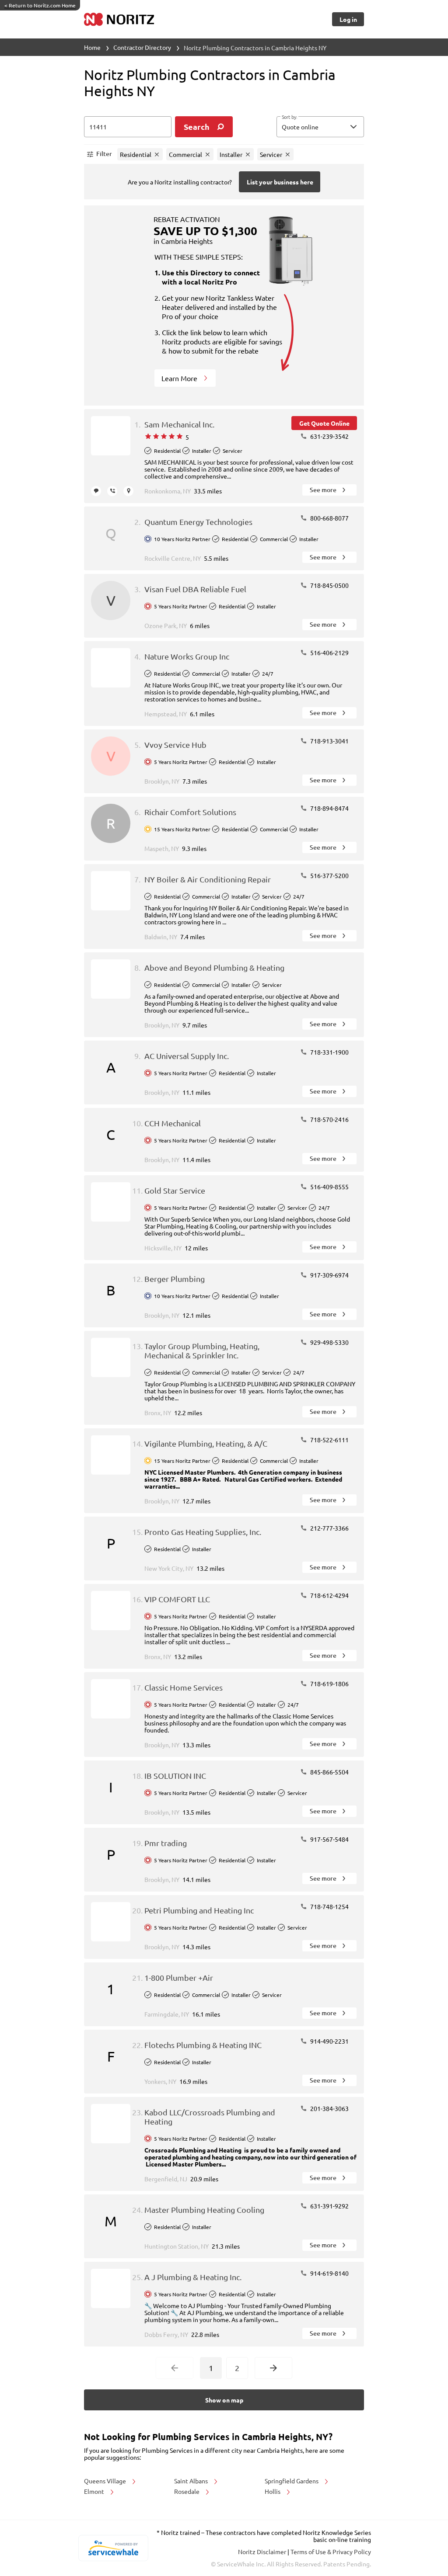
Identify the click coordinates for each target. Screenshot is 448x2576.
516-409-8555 (329, 1187)
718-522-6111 (329, 1440)
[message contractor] (96, 491)
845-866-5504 (329, 1772)
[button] (320, 127)
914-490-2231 (329, 2041)
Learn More (180, 378)
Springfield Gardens (292, 2481)
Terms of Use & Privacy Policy (331, 2552)
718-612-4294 (329, 1595)
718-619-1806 (329, 1684)
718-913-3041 (329, 741)
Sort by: (289, 117)
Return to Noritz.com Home (40, 5)
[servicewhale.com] (113, 2548)
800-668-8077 (329, 518)
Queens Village (106, 2481)
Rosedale (187, 2491)
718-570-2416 (329, 1119)
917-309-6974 (329, 1275)
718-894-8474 (329, 808)
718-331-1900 (329, 1052)
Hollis (273, 2491)
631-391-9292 (329, 2206)
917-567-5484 (329, 1839)
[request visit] (128, 491)
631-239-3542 (329, 436)
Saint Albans (192, 2481)
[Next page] (273, 2368)
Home (92, 47)
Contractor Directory (142, 47)
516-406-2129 (329, 653)
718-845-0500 (329, 585)
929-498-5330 (329, 1342)
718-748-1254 (329, 1906)
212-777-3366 (329, 1528)
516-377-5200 (329, 875)
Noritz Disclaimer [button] (263, 2552)
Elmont (95, 2491)
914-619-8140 (329, 2273)
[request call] (112, 491)
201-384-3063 (329, 2108)
